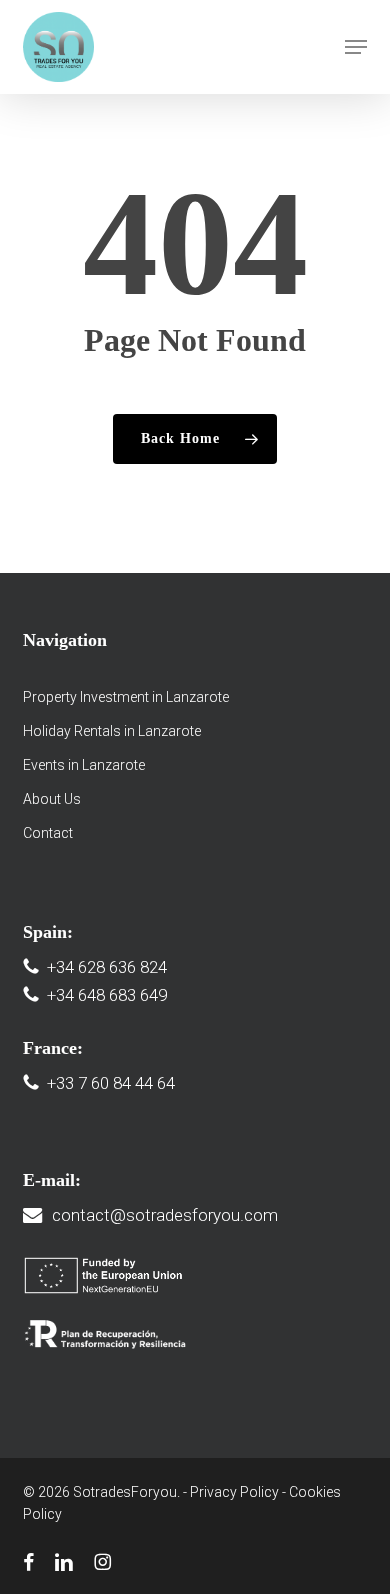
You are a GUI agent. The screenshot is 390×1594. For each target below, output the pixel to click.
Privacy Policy (234, 1492)
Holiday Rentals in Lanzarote (112, 731)
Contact (48, 833)
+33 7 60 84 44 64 (111, 1083)
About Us (52, 799)
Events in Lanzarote (84, 765)
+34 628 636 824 (107, 967)
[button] (356, 47)
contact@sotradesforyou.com (165, 1215)
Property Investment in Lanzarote (126, 697)
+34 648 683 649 (107, 995)
